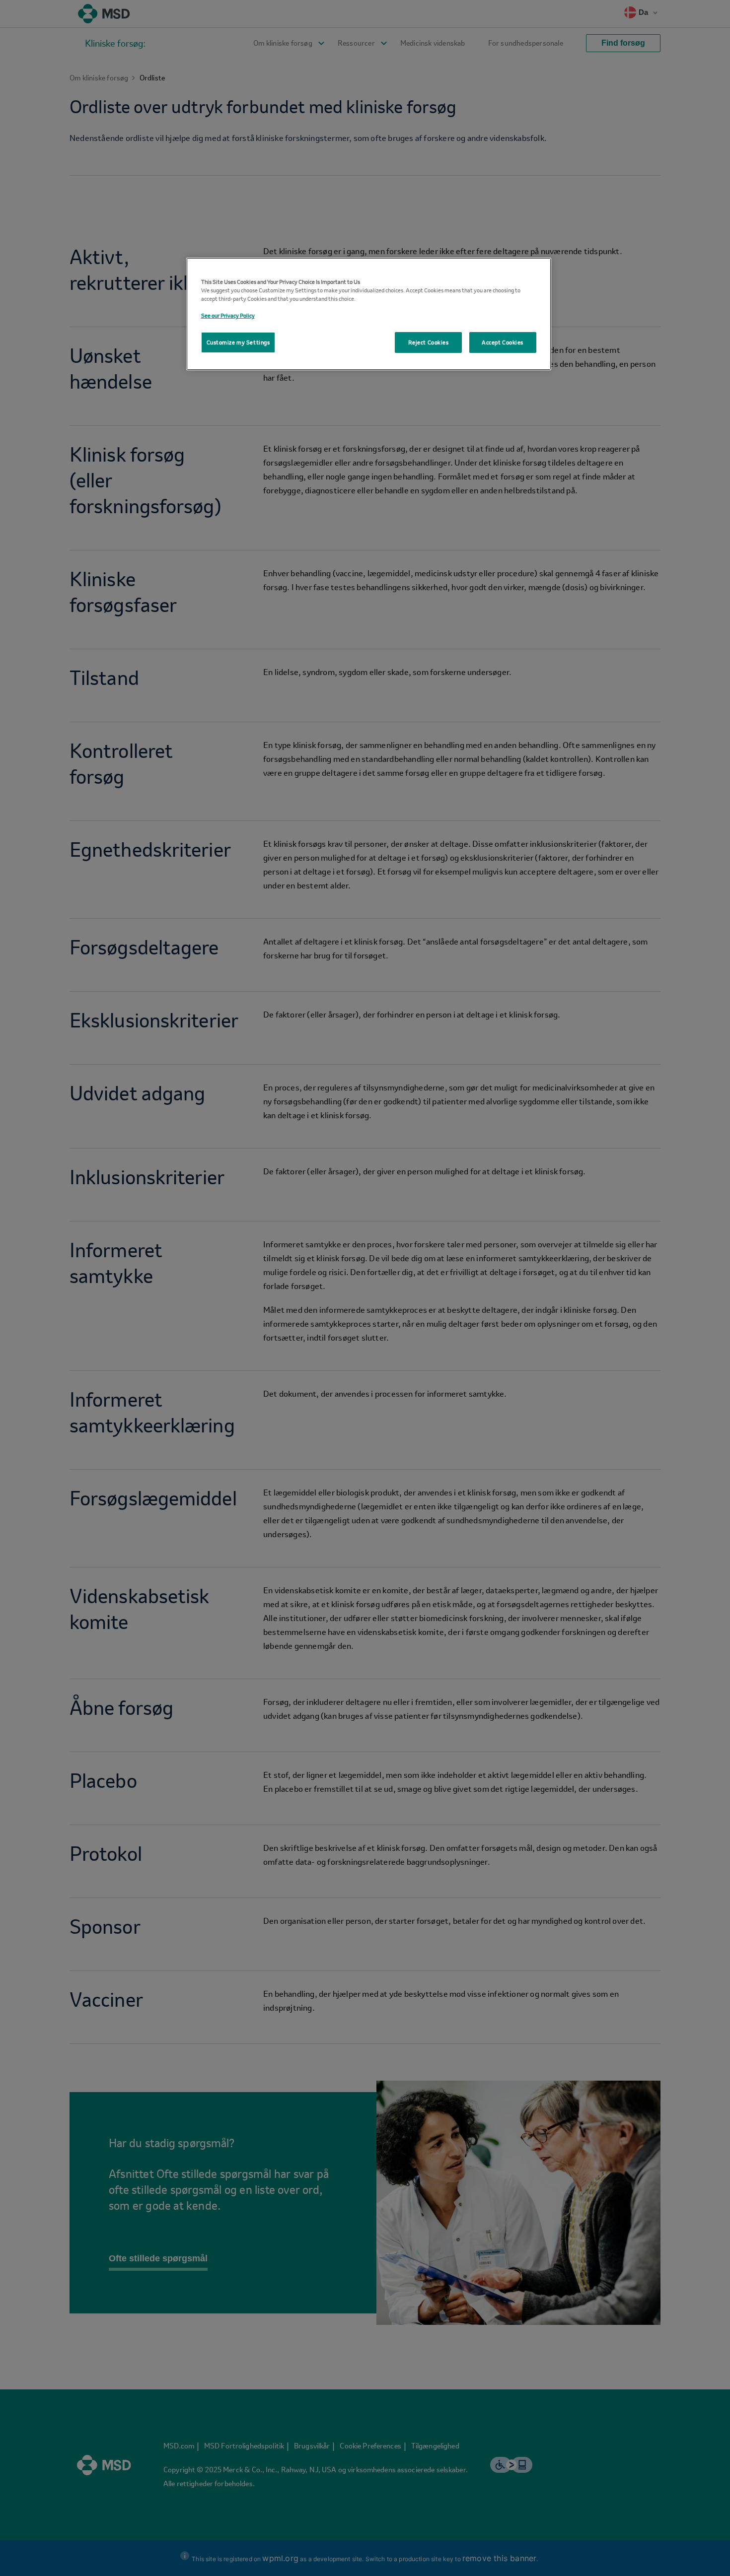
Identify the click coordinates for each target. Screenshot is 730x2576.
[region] (369, 314)
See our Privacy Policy (228, 315)
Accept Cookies (503, 342)
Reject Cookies (429, 342)
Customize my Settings (238, 342)
